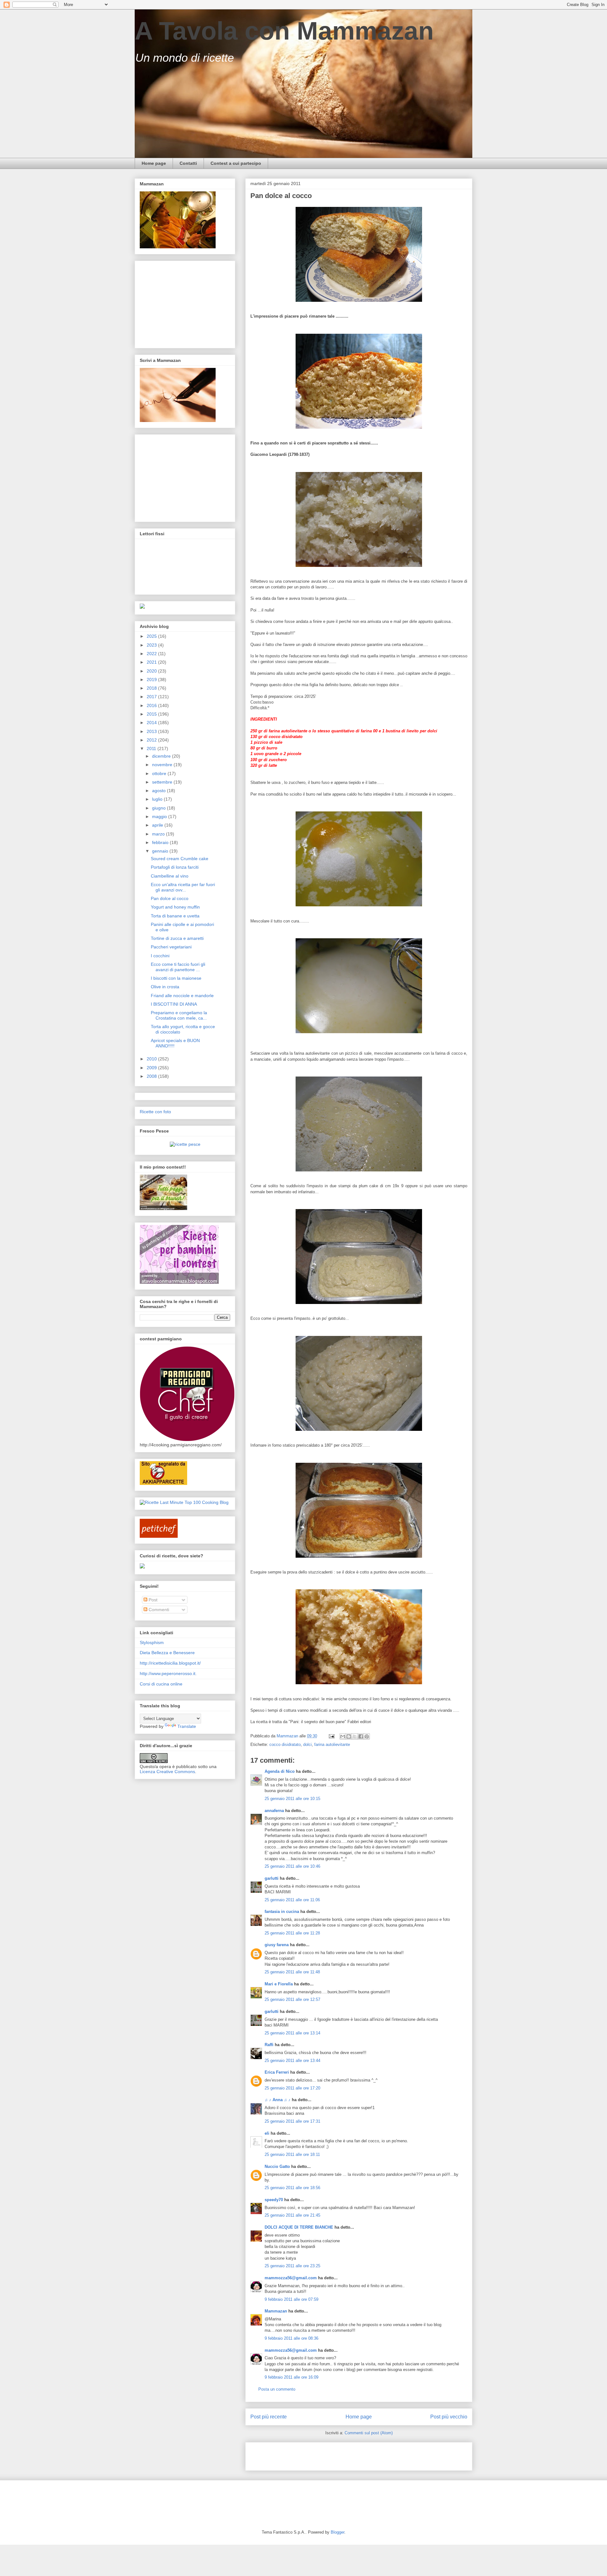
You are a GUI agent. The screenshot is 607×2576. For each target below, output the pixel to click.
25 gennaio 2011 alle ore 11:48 (292, 1972)
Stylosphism (152, 1642)
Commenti (158, 1610)
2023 (152, 645)
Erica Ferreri (277, 2072)
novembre (163, 765)
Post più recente (269, 2417)
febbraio (161, 842)
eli (267, 2133)
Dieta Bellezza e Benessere (167, 1653)
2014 (152, 723)
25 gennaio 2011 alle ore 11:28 (292, 1933)
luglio (158, 799)
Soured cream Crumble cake (180, 859)
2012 (152, 740)
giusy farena (277, 1945)
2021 (152, 662)
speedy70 (274, 2200)
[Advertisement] (324, 2454)
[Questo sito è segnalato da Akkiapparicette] (163, 1483)
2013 (152, 731)
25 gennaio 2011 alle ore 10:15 (292, 1799)
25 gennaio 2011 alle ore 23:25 (292, 2266)
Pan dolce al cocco (170, 898)
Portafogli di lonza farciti (175, 867)
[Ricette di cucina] (159, 1536)
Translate (187, 1726)
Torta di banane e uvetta (175, 916)
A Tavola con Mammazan (284, 31)
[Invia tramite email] (343, 1736)
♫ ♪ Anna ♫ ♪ (278, 2100)
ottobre (160, 773)
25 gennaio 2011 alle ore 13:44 (292, 2061)
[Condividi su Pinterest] (367, 1736)
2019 (152, 680)
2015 (152, 714)
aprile (158, 825)
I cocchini (160, 956)
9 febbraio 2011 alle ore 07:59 (291, 2299)
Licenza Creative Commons (167, 1772)
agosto (159, 791)
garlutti (272, 1878)
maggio (160, 816)
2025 (152, 636)
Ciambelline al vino (170, 876)
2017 (152, 697)
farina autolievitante (332, 1744)
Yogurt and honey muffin (175, 907)
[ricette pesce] (185, 1144)
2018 (152, 688)
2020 (152, 671)
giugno (159, 808)
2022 (152, 654)
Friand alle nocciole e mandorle (182, 996)
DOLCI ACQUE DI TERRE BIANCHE (299, 2227)
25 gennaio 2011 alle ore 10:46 (292, 1866)
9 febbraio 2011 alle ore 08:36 (291, 2338)
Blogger (337, 2532)
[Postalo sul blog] (349, 1736)
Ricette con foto (155, 1112)
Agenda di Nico (280, 1771)
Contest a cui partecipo (236, 163)
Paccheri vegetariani (171, 947)
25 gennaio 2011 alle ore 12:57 (292, 1999)
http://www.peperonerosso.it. (168, 1673)
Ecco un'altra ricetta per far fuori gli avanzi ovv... (183, 887)
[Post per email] (331, 1736)
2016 (152, 705)
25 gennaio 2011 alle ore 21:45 (292, 2215)
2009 (152, 1068)
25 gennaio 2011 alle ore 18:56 (292, 2188)
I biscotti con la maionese (176, 978)
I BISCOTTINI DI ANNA (174, 1004)
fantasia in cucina (282, 1912)
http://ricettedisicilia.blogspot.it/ (170, 1663)
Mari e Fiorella (279, 1984)
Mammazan (276, 2311)
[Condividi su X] (355, 1736)
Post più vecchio (449, 2417)
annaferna (274, 1811)
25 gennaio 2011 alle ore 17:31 (292, 2121)
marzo (159, 834)
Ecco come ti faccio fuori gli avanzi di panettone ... (178, 967)
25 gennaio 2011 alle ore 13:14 (292, 2033)
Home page (154, 163)
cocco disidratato (285, 1744)
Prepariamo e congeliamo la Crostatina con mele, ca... (179, 1015)
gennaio (161, 851)
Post (152, 1600)
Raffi (269, 2045)
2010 (152, 1059)
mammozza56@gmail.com (291, 2278)
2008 (152, 1076)
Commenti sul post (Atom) (369, 2433)
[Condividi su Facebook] (361, 1736)
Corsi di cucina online (161, 1684)
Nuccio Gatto (277, 2166)
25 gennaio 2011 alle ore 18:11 (292, 2154)
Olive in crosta (165, 987)
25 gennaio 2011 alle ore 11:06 (292, 1900)
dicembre (162, 756)
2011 (152, 748)
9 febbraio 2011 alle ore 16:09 (291, 2377)
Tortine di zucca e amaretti (177, 938)
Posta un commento (277, 2389)
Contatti (188, 163)
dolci (307, 1744)
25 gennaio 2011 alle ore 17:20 (292, 2088)
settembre (163, 782)
